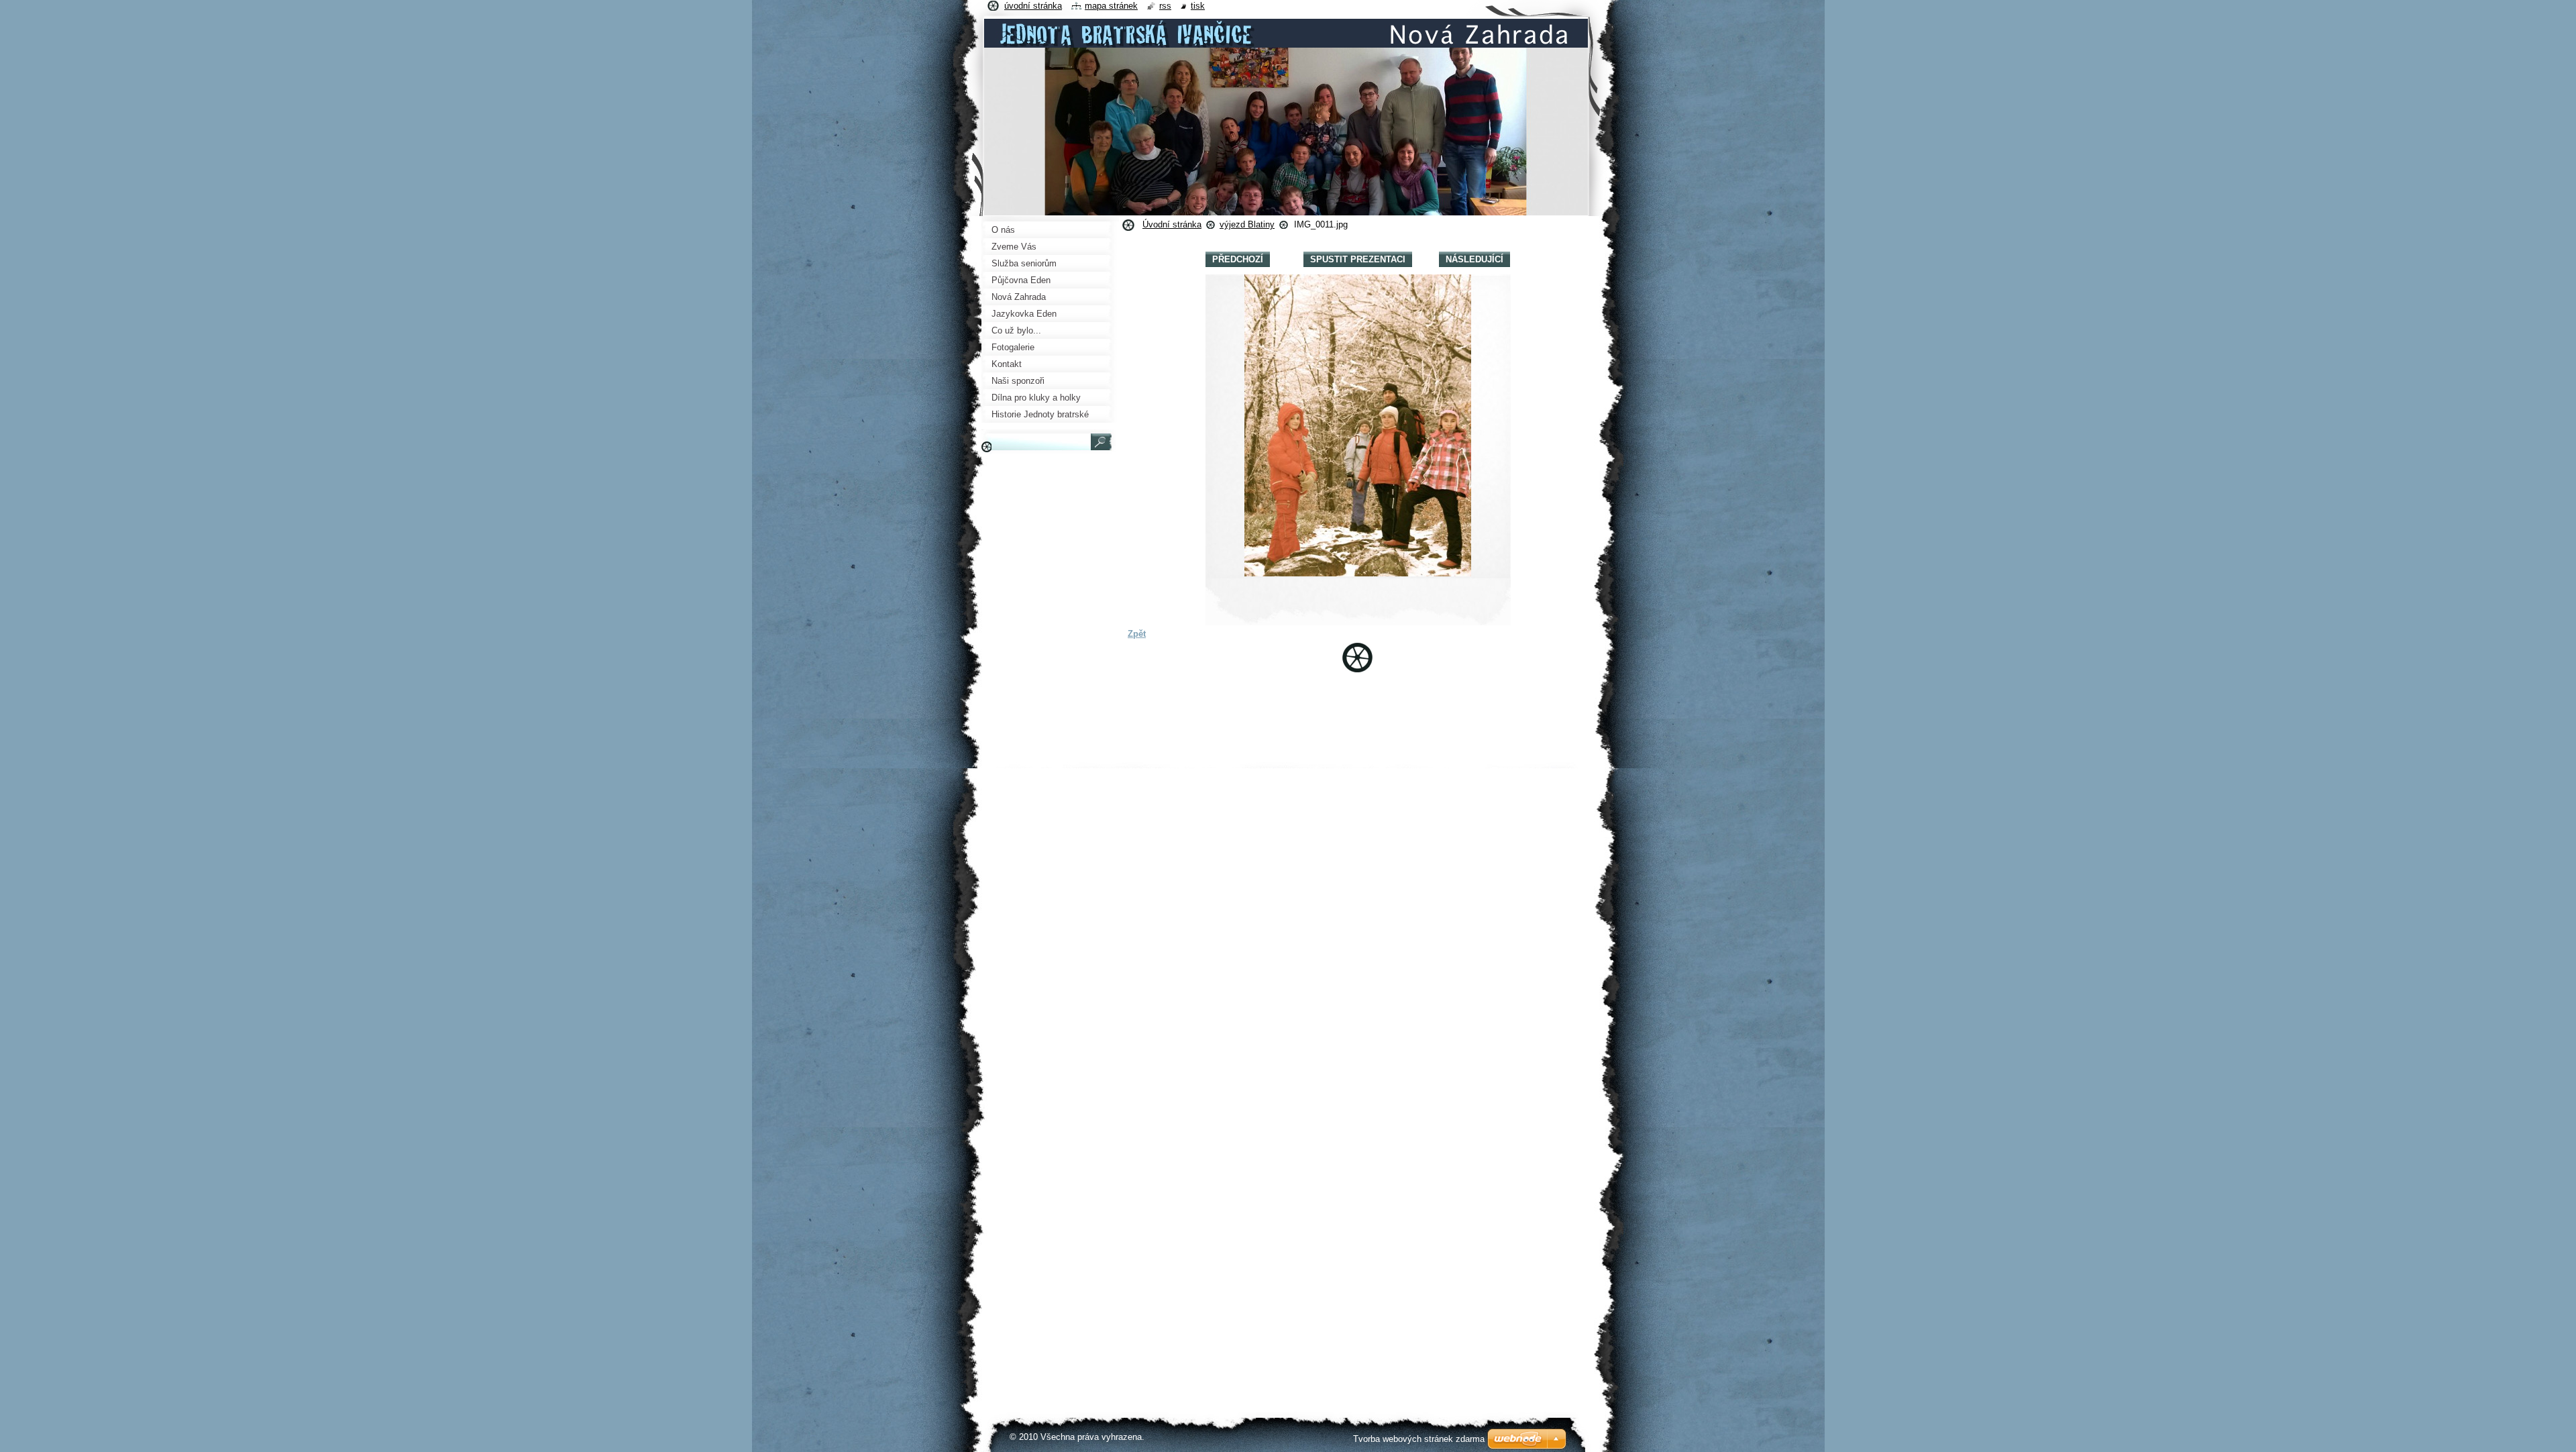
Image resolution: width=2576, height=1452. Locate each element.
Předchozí (1238, 259)
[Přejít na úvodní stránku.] (1286, 43)
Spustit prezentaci (1358, 259)
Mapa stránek (1111, 6)
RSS (1165, 6)
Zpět (1137, 634)
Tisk (1198, 6)
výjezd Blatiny (1247, 224)
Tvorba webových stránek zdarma (1419, 1439)
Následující (1474, 259)
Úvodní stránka (1172, 224)
